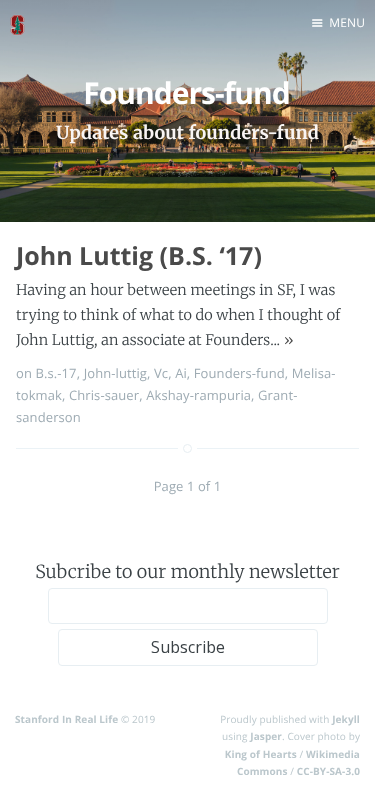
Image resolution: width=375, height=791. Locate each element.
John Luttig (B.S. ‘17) (139, 256)
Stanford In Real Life (66, 719)
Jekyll (346, 719)
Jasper (266, 736)
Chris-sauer (104, 395)
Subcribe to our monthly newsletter (187, 571)
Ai (181, 373)
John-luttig (115, 373)
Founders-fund (239, 373)
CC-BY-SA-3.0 (328, 771)
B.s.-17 (55, 373)
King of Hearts (261, 754)
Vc (161, 373)
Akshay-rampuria (198, 395)
